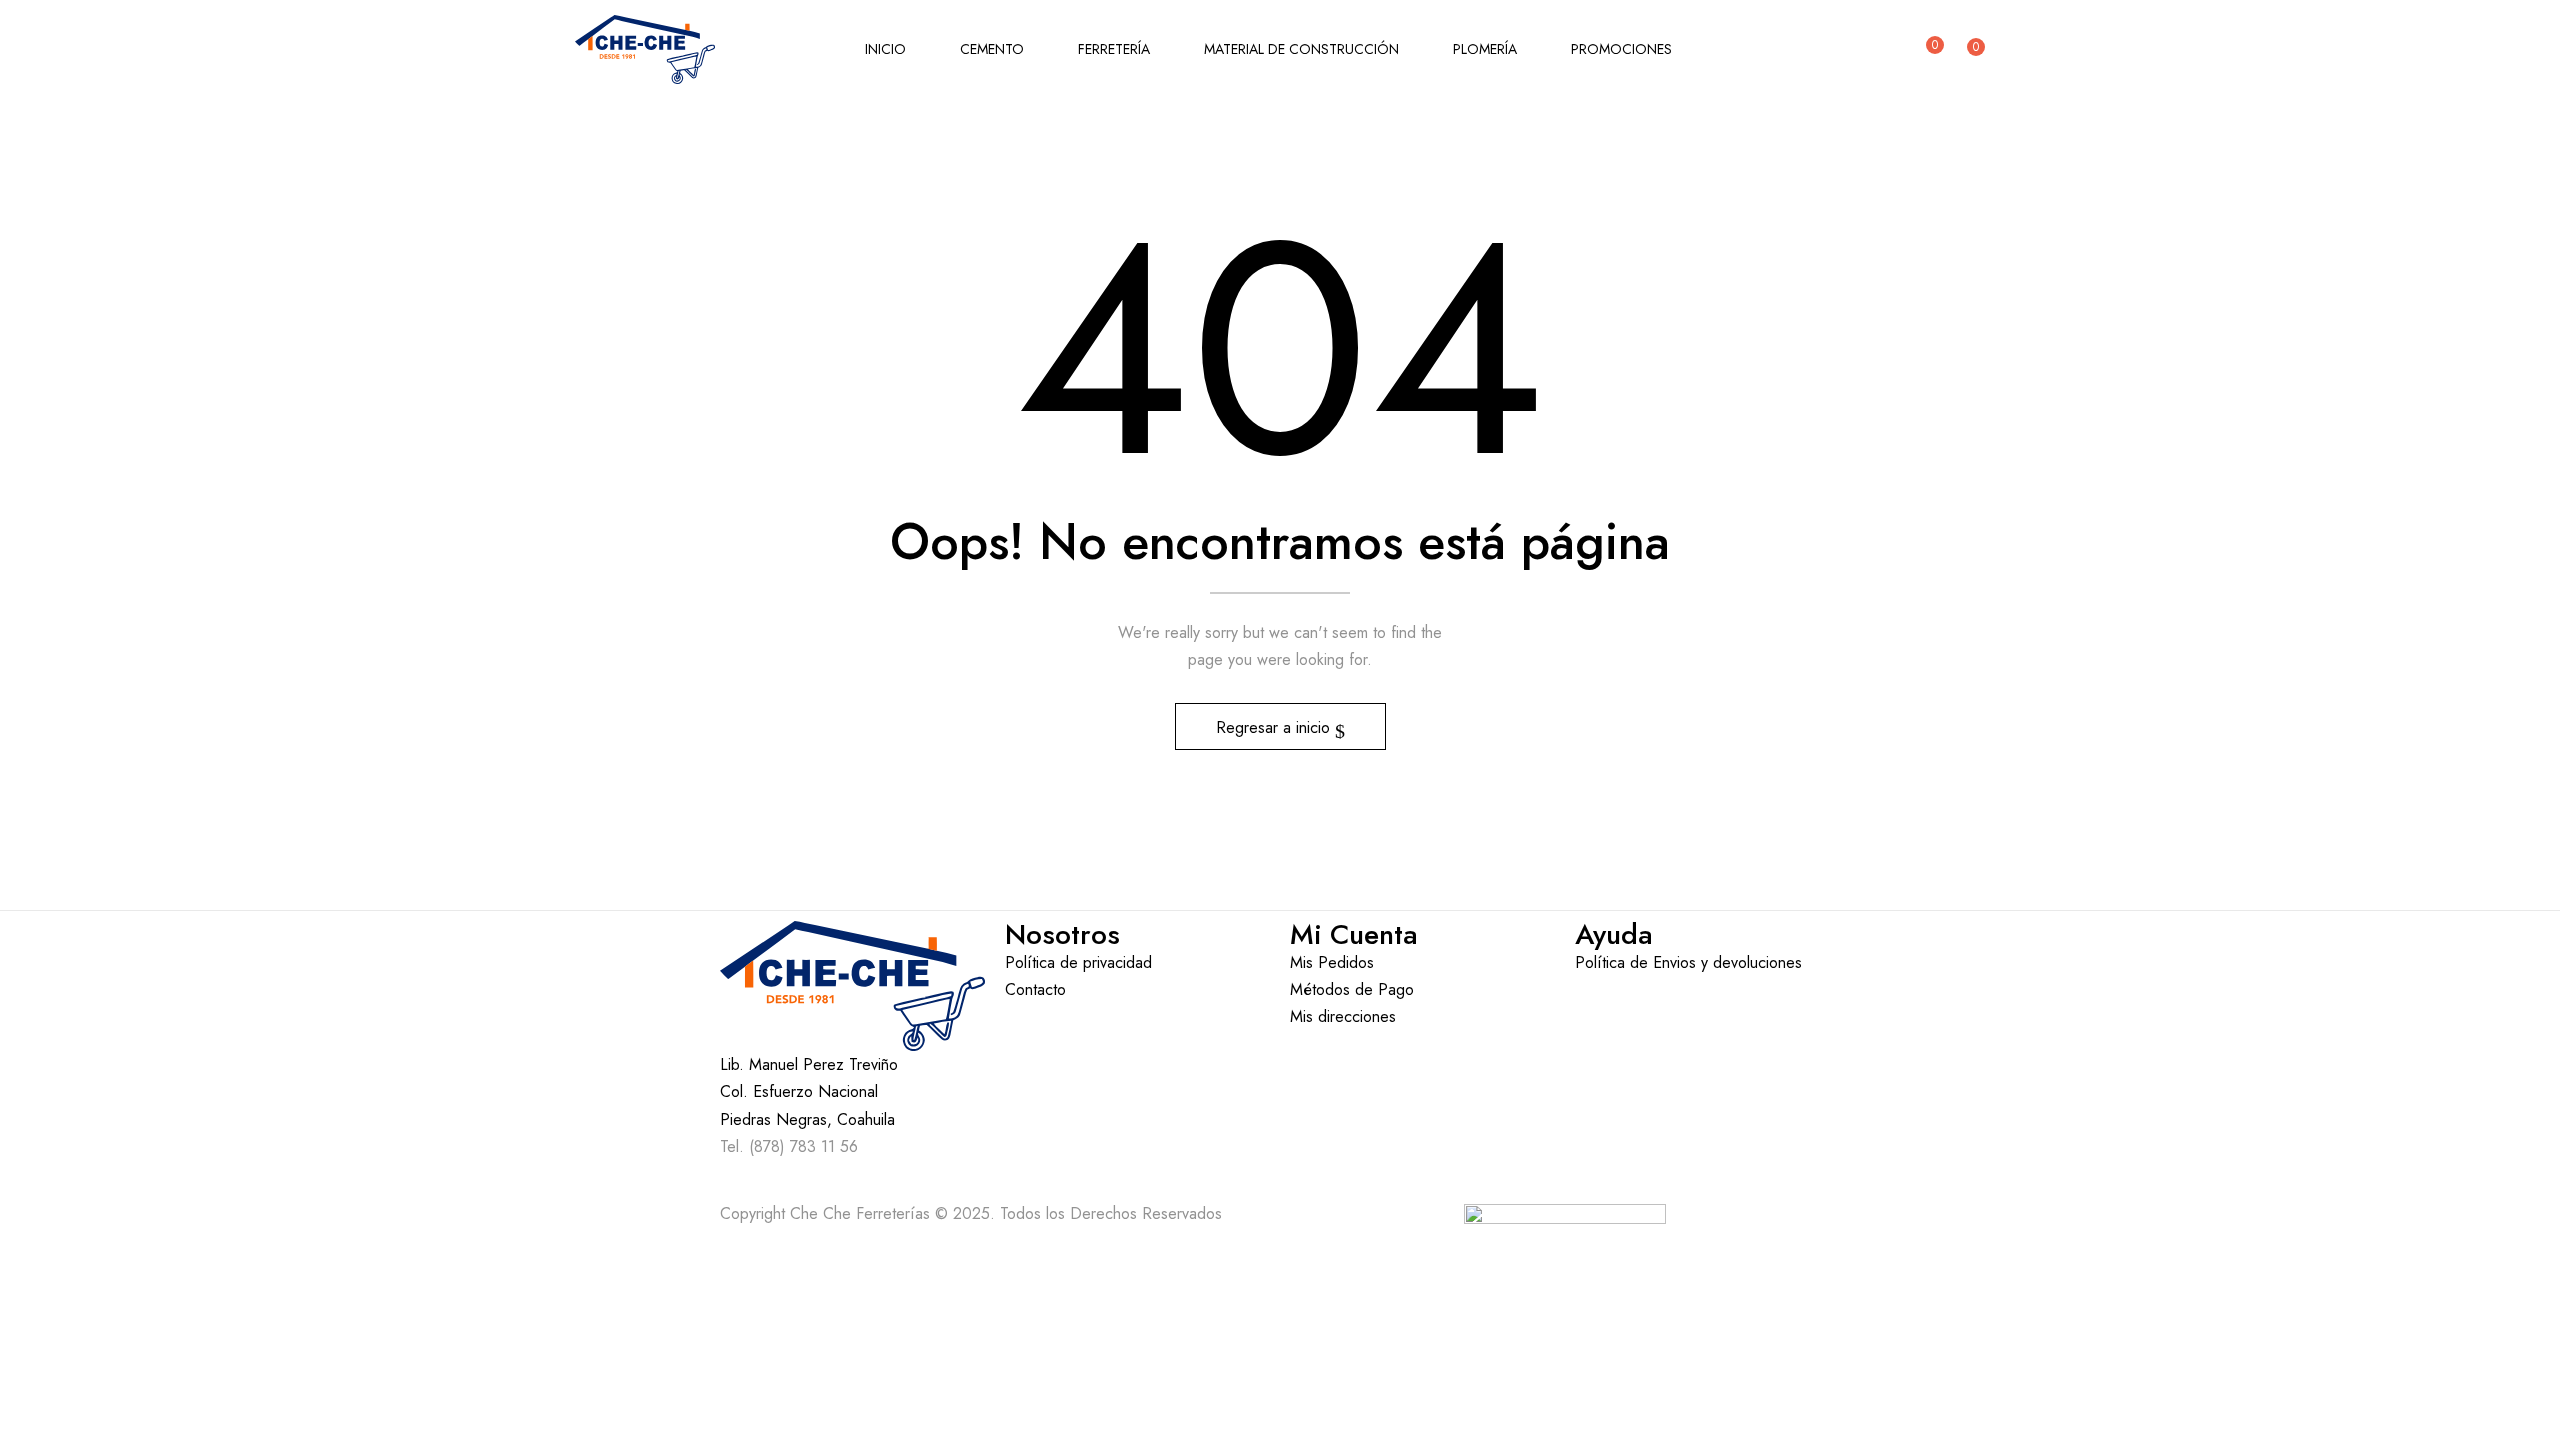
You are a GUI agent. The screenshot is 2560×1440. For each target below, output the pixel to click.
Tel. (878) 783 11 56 (789, 1146)
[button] (1972, 49)
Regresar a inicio (1275, 727)
